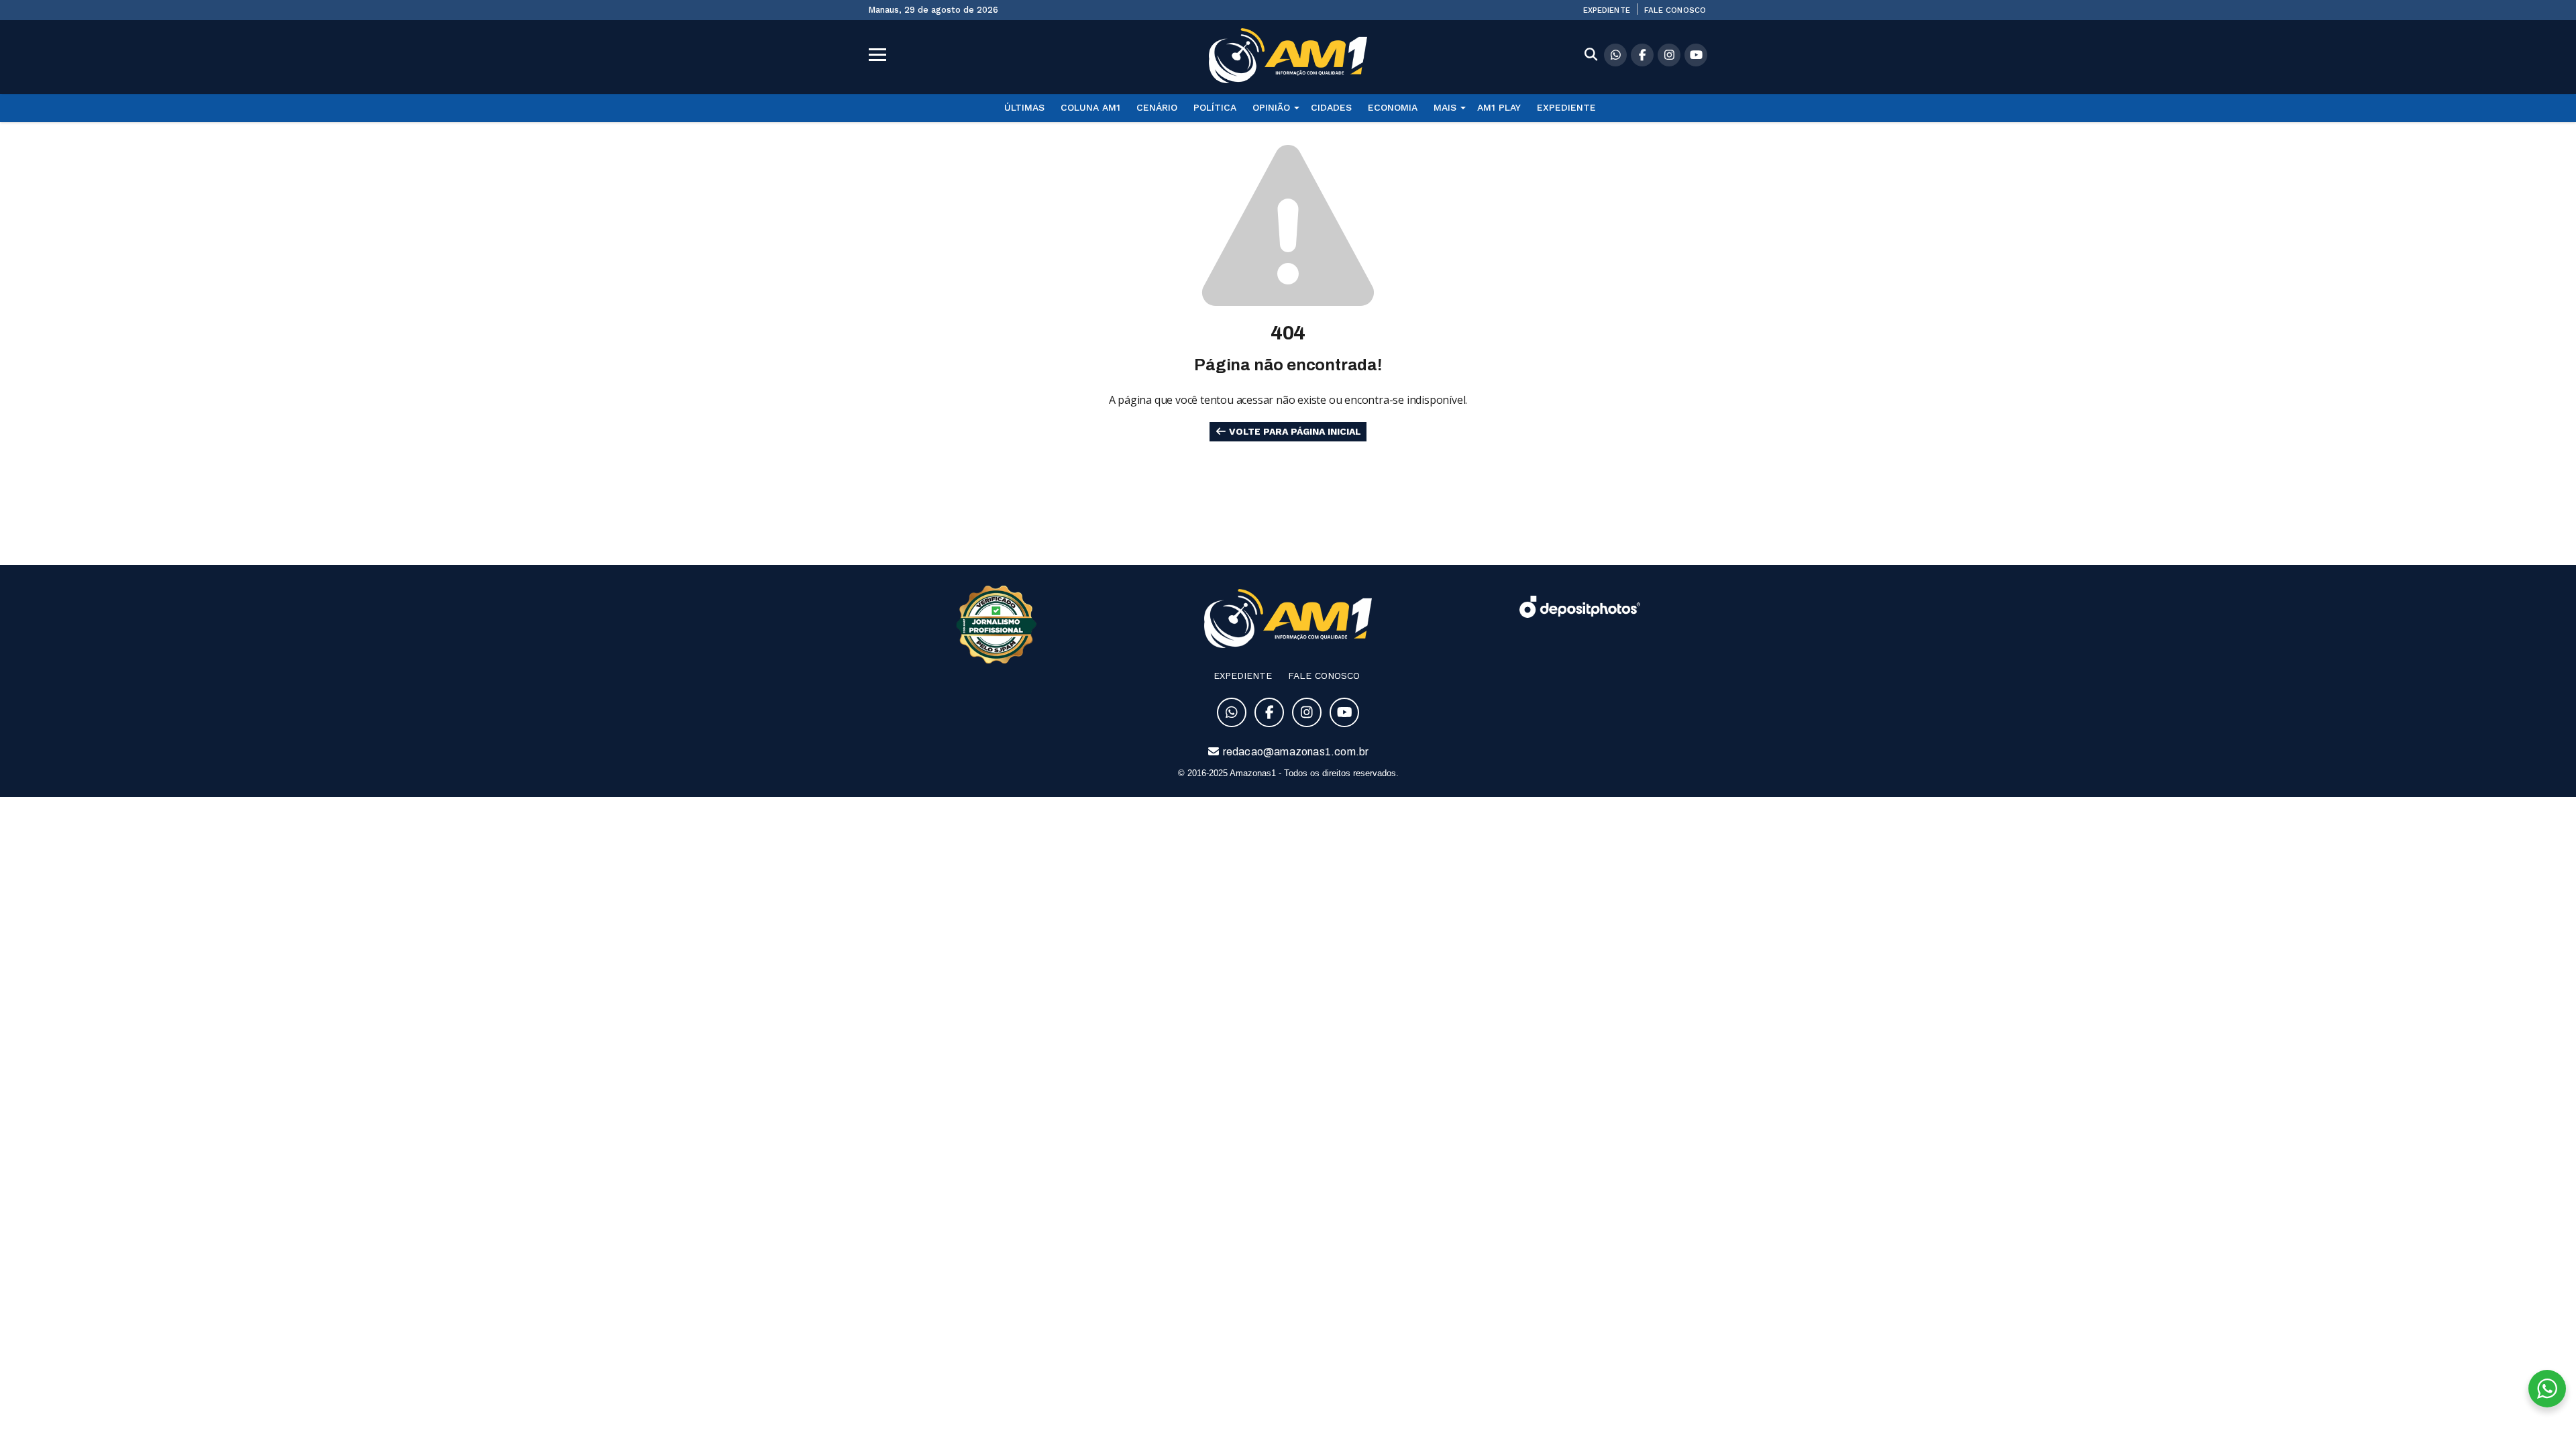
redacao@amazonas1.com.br (1295, 752)
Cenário (1157, 107)
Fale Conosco (1675, 10)
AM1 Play (1499, 107)
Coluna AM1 (1090, 107)
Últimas (1024, 107)
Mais (1445, 107)
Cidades (1331, 107)
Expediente (1607, 10)
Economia (1393, 107)
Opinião (1271, 107)
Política (1215, 107)
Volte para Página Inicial (1294, 431)
